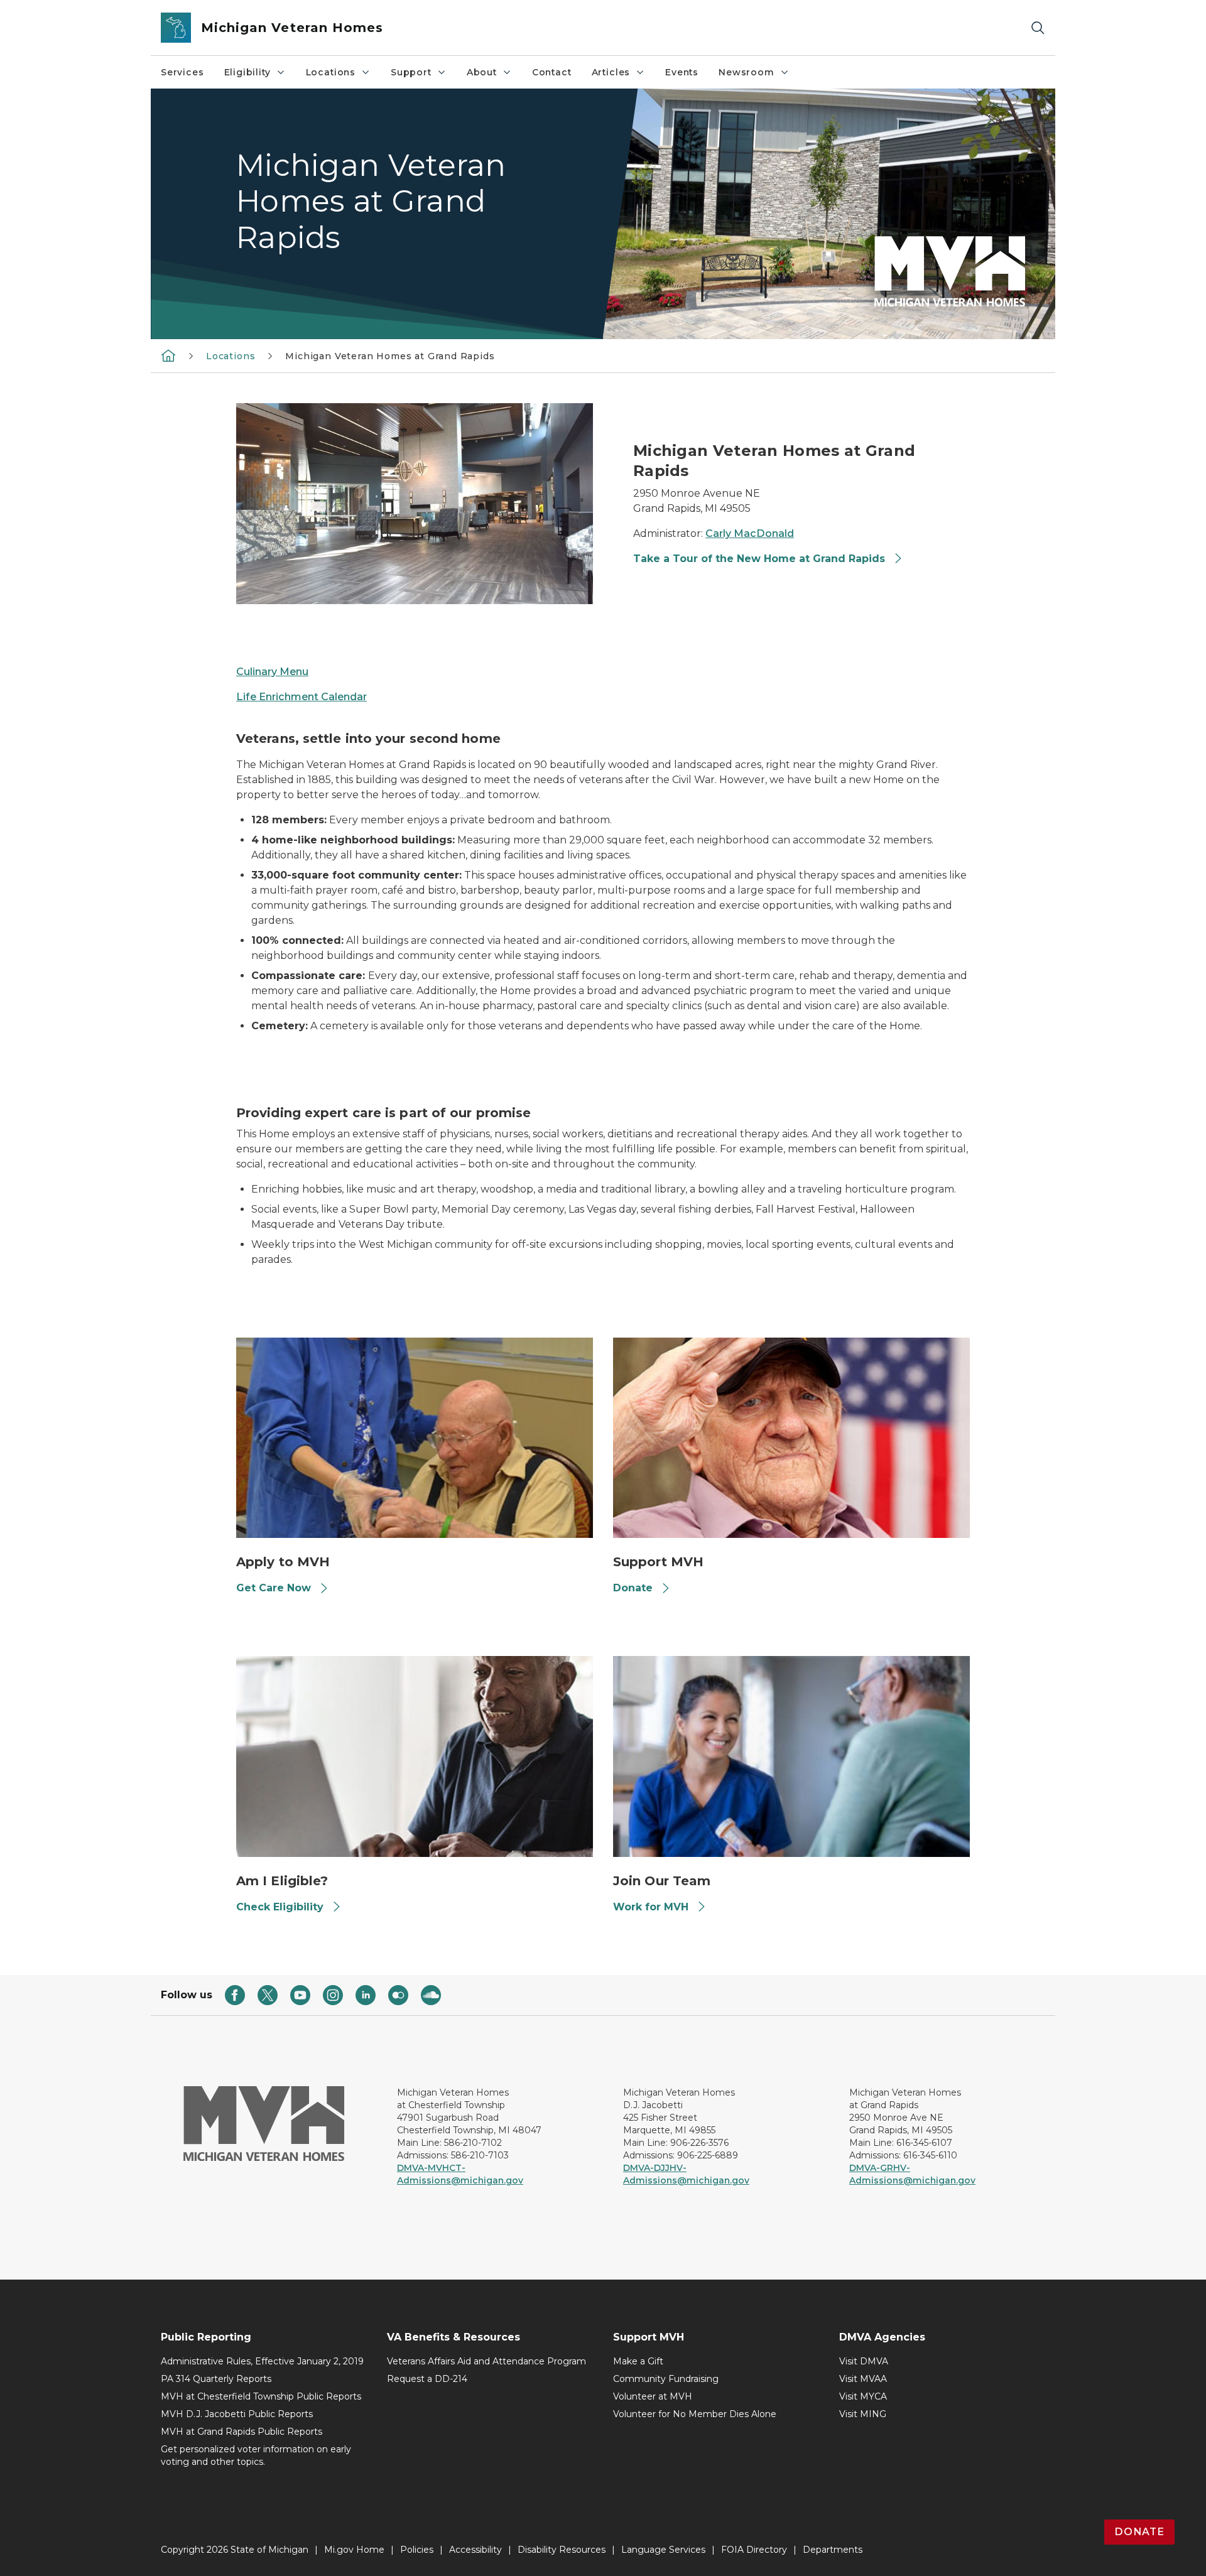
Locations (331, 72)
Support (411, 72)
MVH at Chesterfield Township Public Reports (261, 2396)
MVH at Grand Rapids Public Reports (242, 2432)
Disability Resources (562, 2550)
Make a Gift (638, 2361)
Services (182, 72)
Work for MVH (651, 1907)
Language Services (663, 2550)
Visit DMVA (864, 2361)
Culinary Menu (272, 672)
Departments (833, 2550)
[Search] (1038, 28)
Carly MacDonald (750, 533)
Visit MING (863, 2414)
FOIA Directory (754, 2550)
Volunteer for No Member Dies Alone (695, 2414)
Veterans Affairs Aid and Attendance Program (486, 2361)
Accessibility (475, 2550)
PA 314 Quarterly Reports (216, 2379)
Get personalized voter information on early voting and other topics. (256, 2455)
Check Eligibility (280, 1907)
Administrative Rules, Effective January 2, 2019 (262, 2361)
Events (682, 72)
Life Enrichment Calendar (301, 697)
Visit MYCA (863, 2396)
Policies (417, 2550)
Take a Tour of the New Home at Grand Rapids (761, 559)
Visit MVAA (863, 2379)
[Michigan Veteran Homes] (168, 355)
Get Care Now (274, 1588)
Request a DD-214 (427, 2379)
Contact (552, 72)
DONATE (1139, 2532)
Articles (611, 72)
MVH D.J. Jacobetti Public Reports (237, 2414)
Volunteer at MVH (653, 2396)
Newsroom (747, 72)
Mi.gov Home (354, 2550)
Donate (633, 1588)
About (482, 72)
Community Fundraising (666, 2379)
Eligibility (247, 72)
